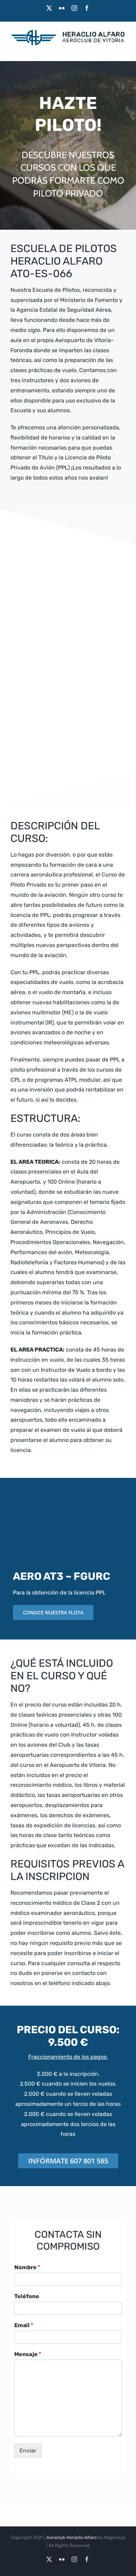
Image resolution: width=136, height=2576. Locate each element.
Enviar (28, 2451)
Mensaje (28, 2354)
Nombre (27, 2267)
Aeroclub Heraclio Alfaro (71, 2537)
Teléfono (27, 2296)
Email (24, 2325)
